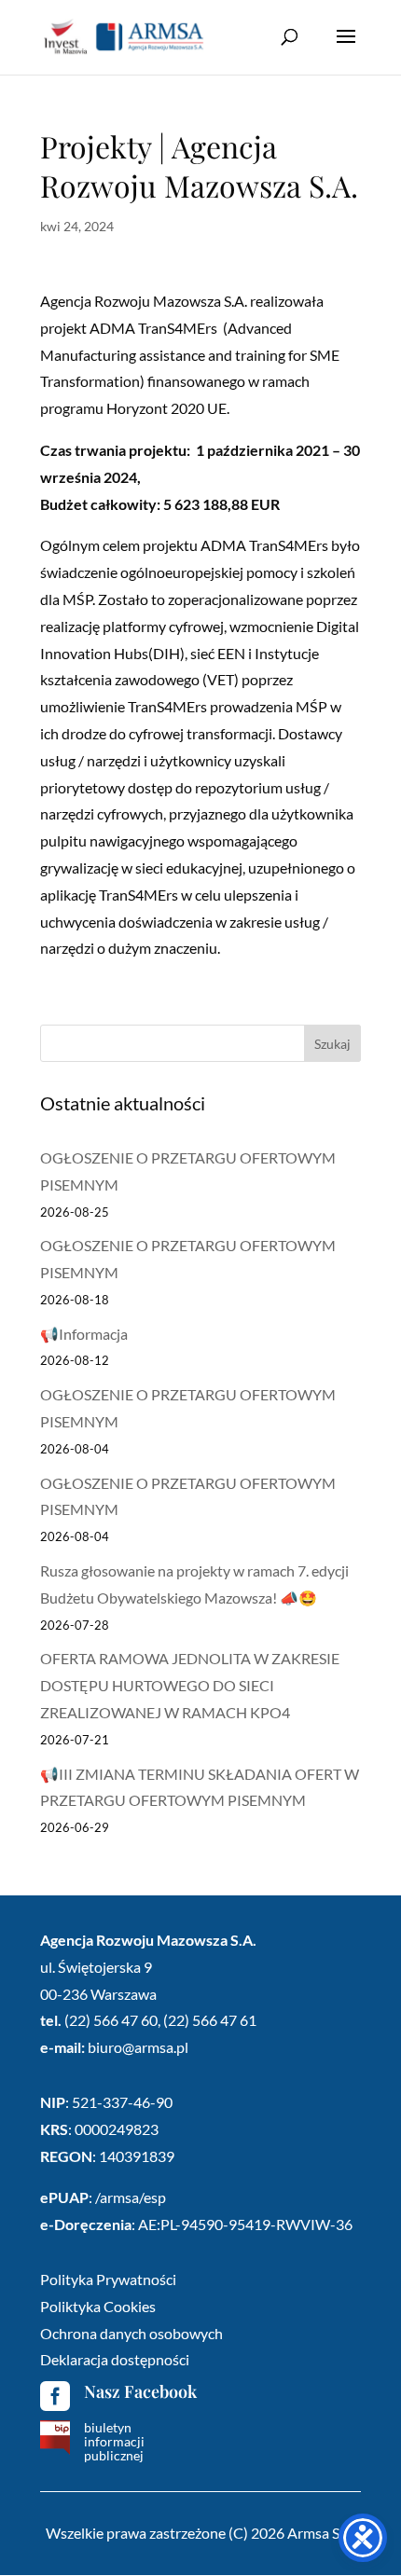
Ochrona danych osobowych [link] (131, 2333)
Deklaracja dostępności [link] (115, 2359)
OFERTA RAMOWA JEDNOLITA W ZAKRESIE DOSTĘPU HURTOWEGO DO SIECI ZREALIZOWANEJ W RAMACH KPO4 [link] (190, 1685)
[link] (124, 36)
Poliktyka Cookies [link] (98, 2306)
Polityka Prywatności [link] (108, 2279)
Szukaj (332, 1044)
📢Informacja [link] (84, 1334)
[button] (346, 48)
